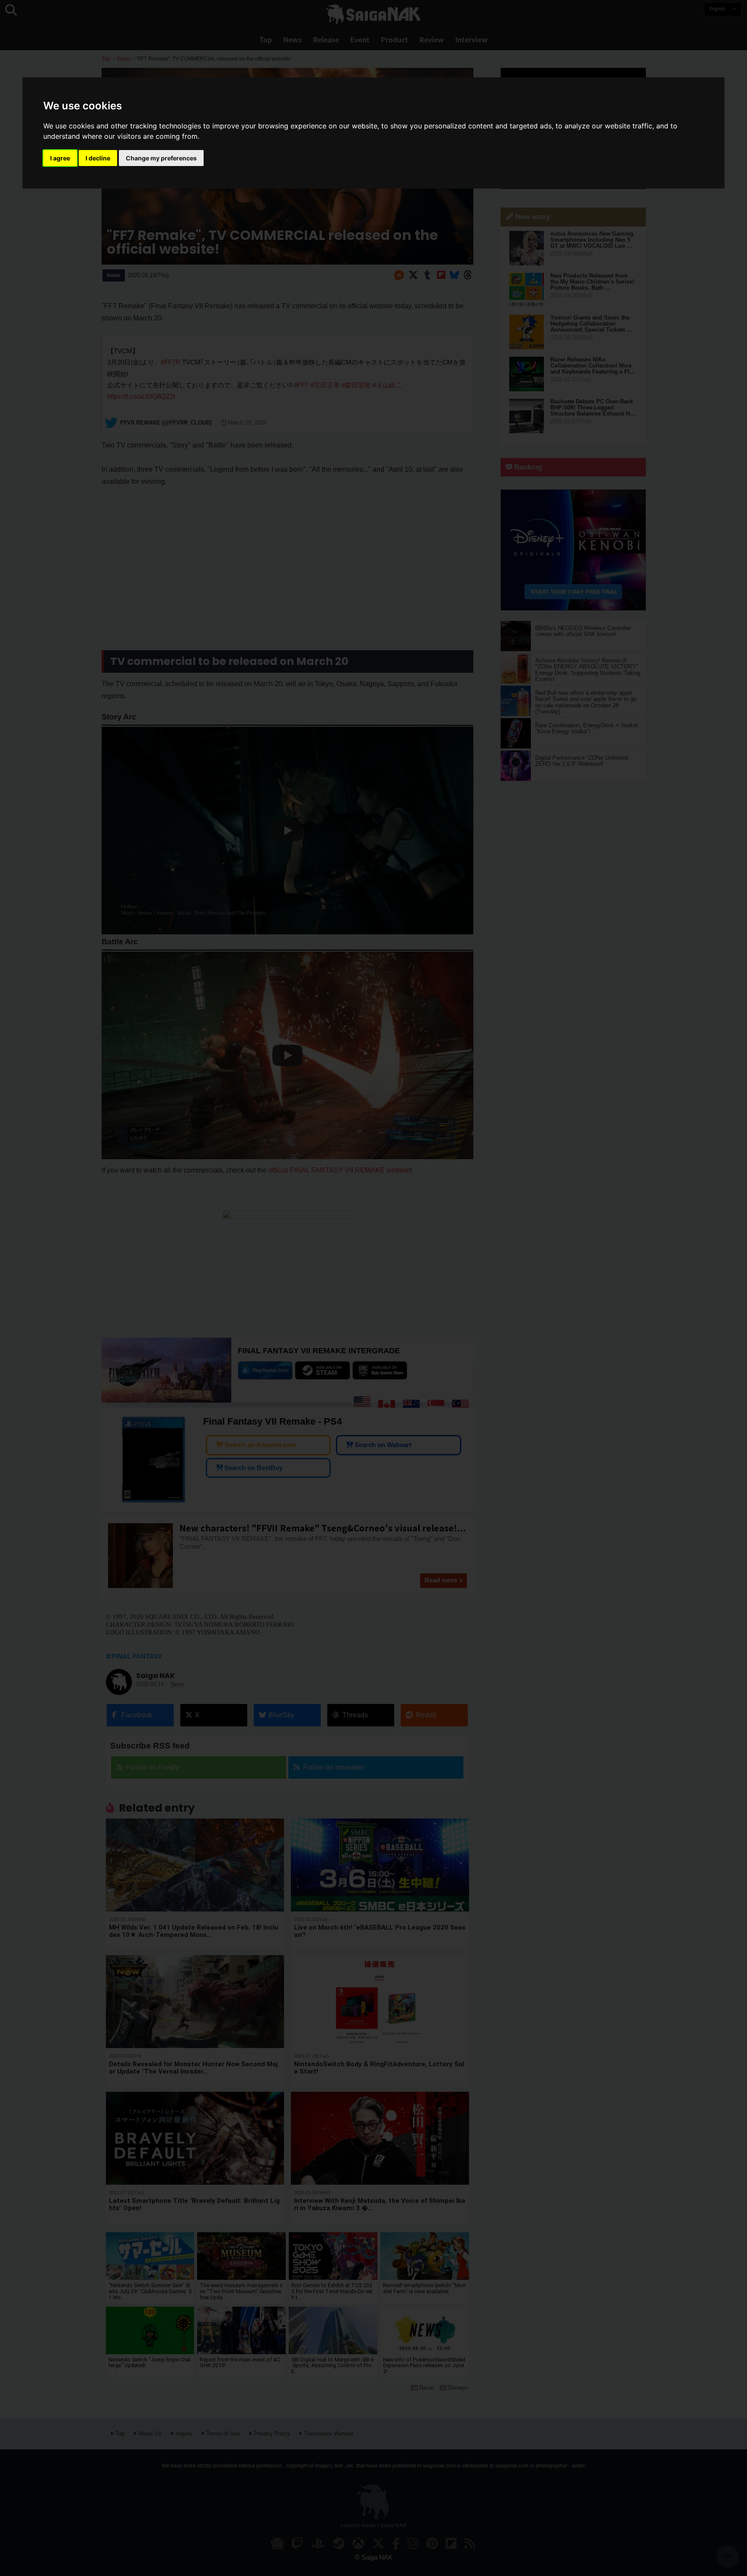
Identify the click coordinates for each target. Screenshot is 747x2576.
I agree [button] (60, 158)
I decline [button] (98, 158)
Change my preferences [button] (161, 158)
